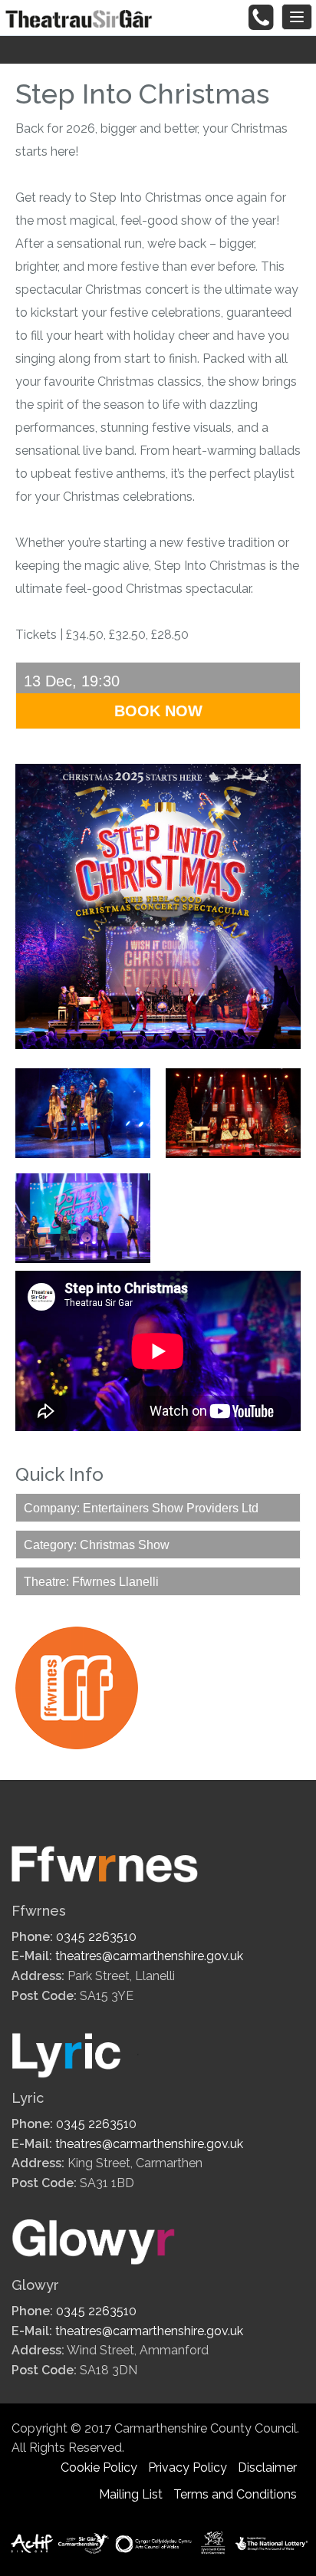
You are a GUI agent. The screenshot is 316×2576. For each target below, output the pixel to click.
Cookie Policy (99, 2467)
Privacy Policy (188, 2467)
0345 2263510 (96, 1937)
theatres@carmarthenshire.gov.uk (149, 1956)
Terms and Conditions (235, 2494)
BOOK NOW (158, 711)
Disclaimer (267, 2467)
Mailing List (131, 2494)
